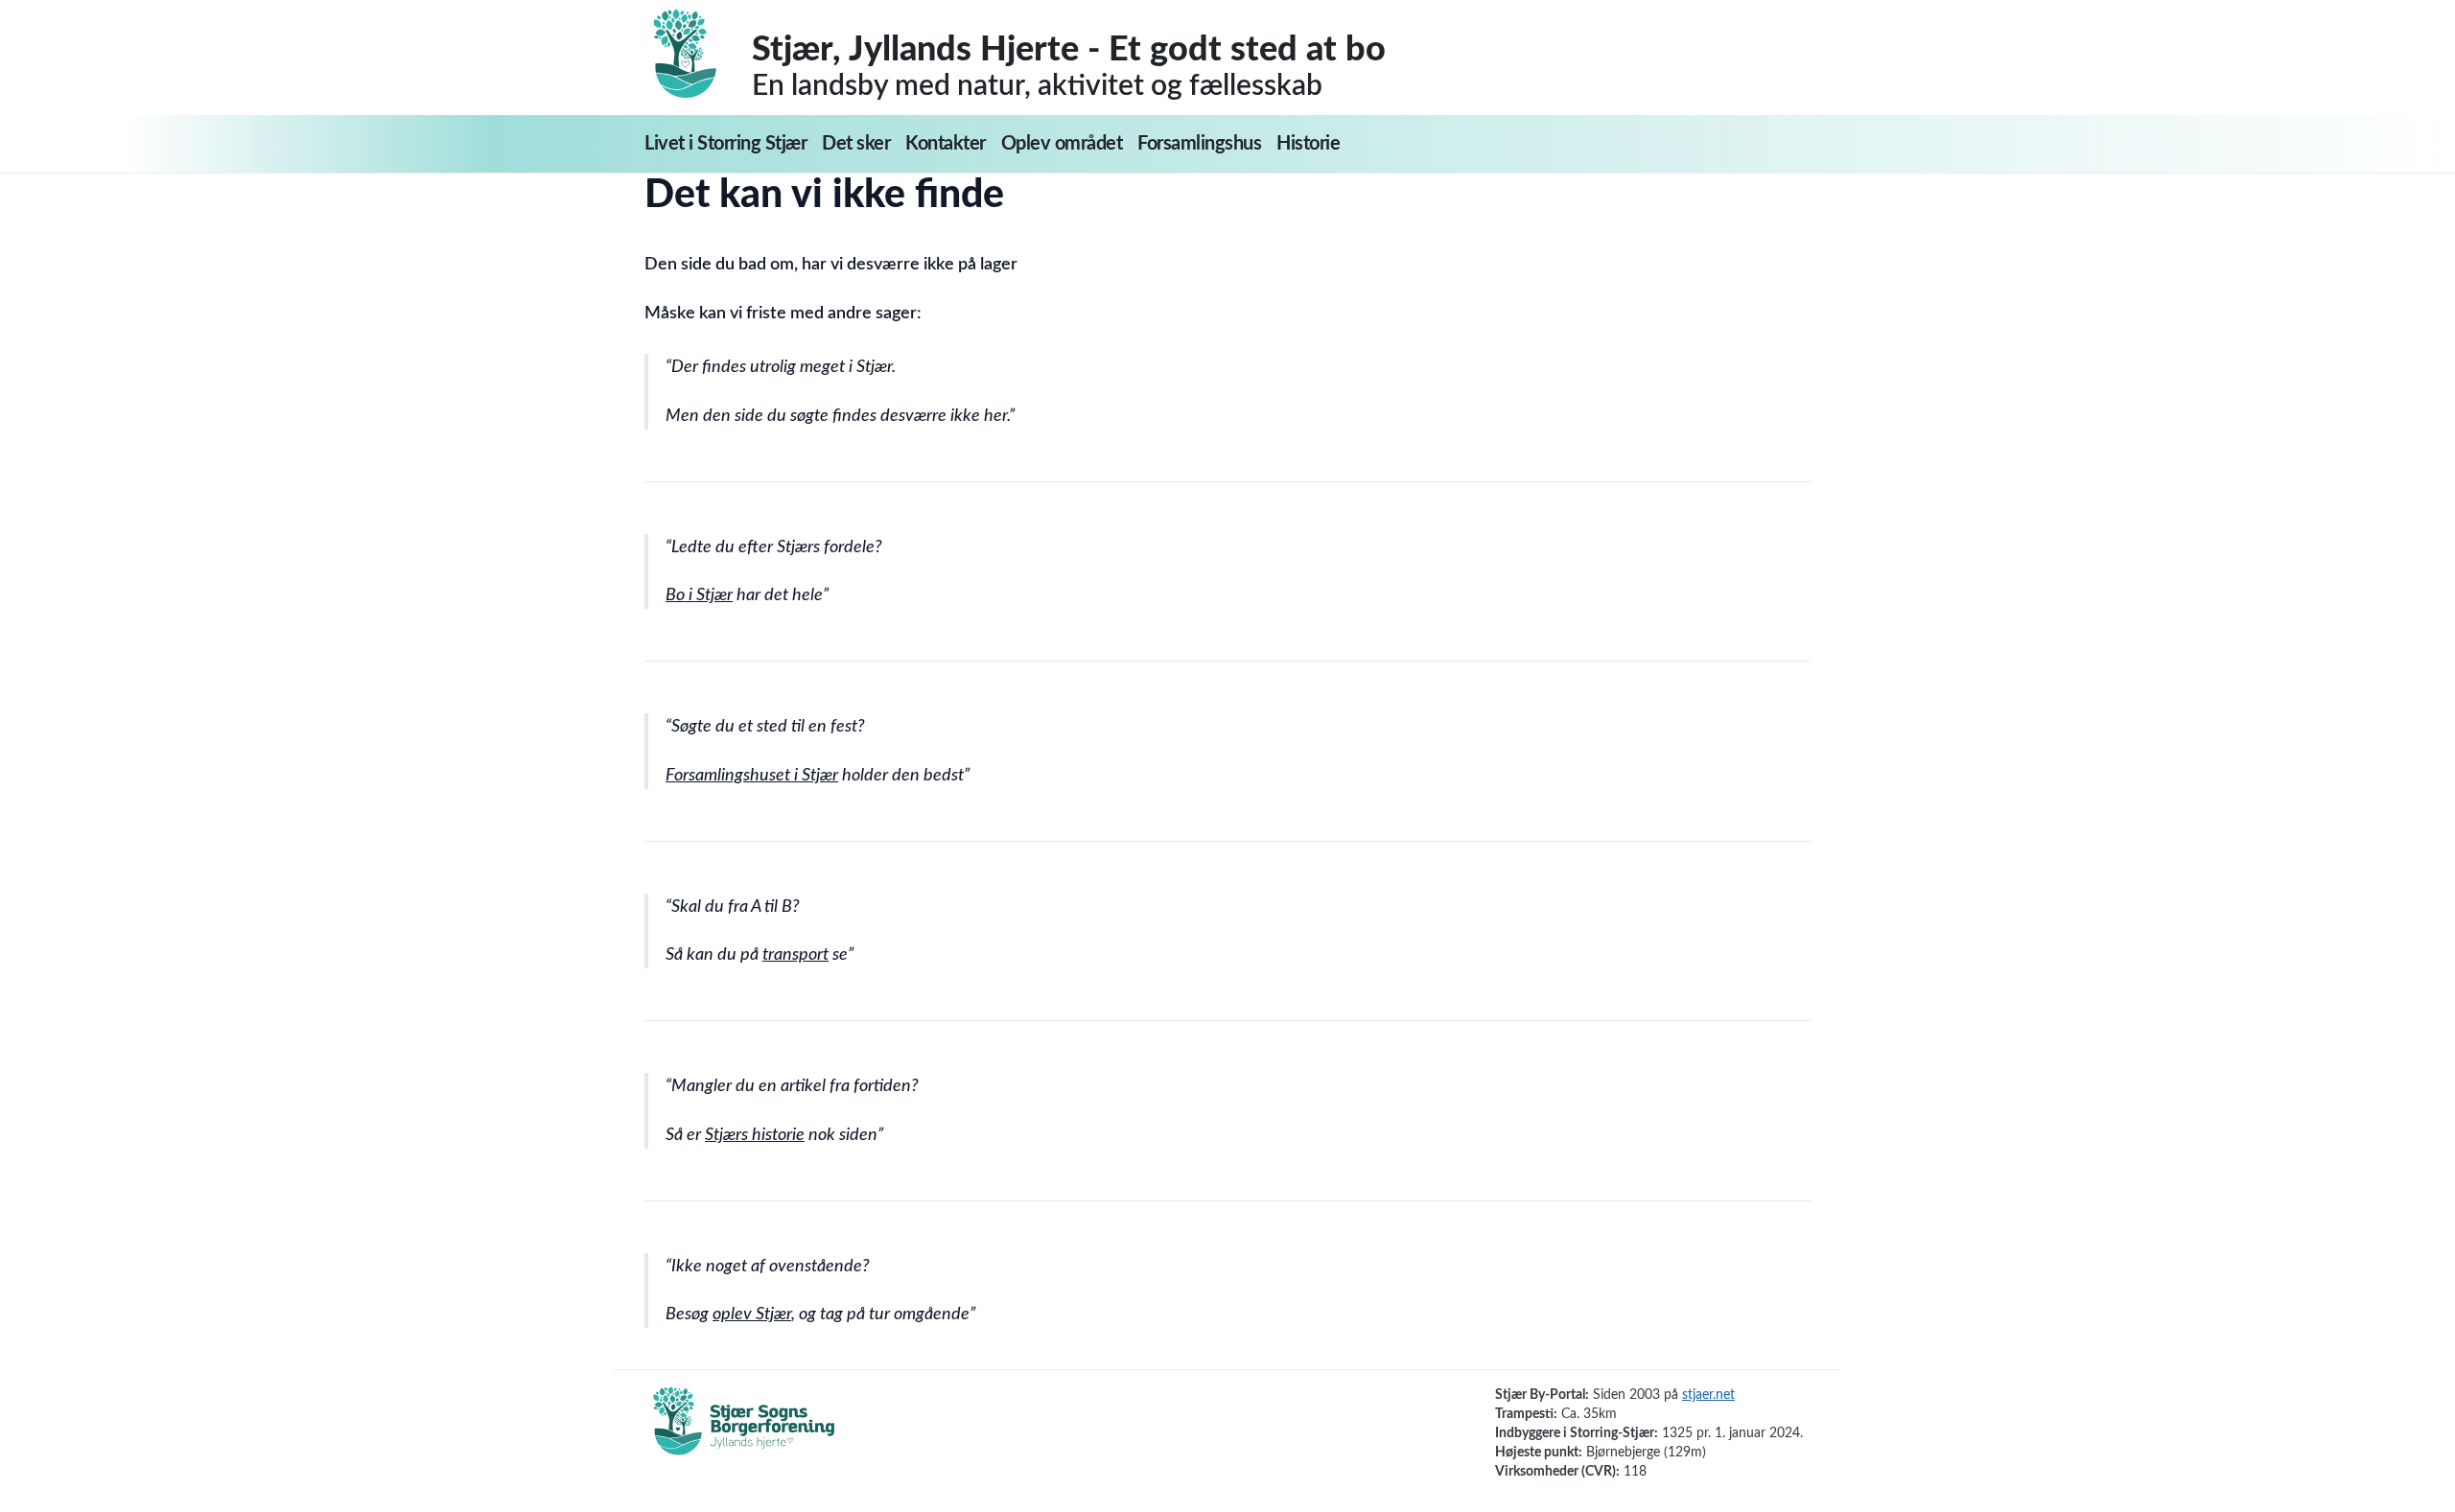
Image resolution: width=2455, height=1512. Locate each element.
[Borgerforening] (744, 1431)
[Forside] (698, 54)
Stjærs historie (755, 1135)
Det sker (856, 144)
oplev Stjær (752, 1314)
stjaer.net (1708, 1395)
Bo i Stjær (699, 595)
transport (795, 955)
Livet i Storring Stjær (725, 144)
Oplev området (1062, 144)
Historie (1308, 144)
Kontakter (946, 144)
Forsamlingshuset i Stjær (752, 776)
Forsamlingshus (1199, 144)
